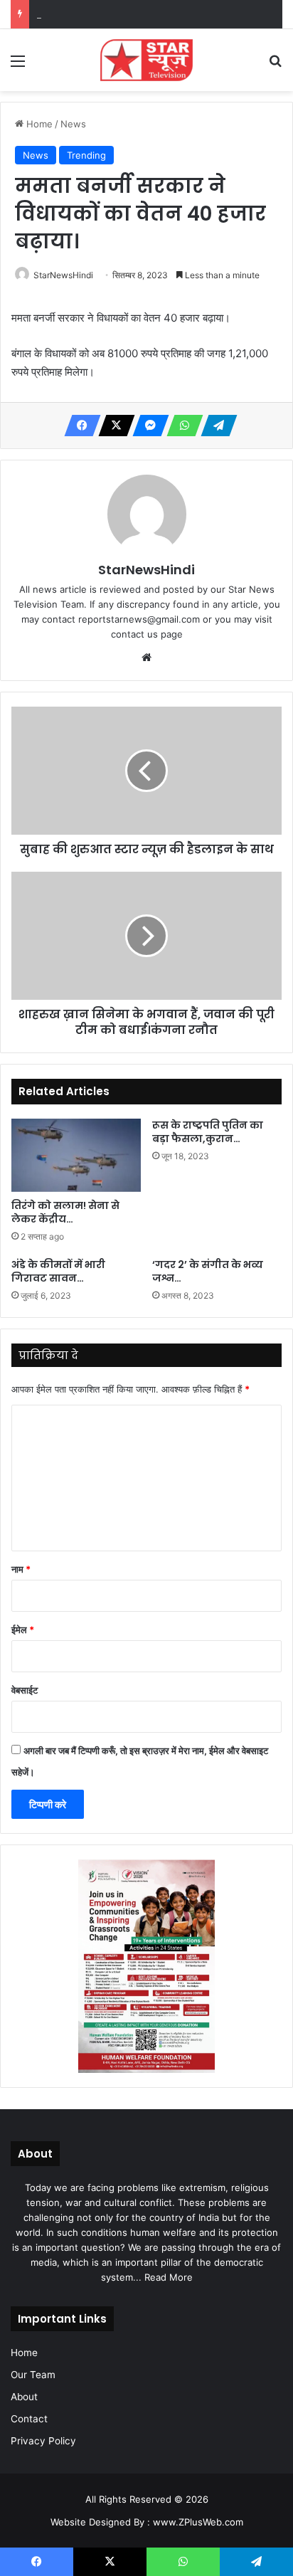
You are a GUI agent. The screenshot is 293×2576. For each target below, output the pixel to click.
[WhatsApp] (181, 426)
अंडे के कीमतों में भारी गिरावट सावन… (58, 1271)
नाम (21, 1569)
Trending (86, 155)
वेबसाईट (25, 1690)
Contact (29, 2419)
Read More (169, 2277)
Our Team (33, 2375)
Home (38, 124)
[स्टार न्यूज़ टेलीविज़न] (146, 60)
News (73, 124)
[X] (112, 426)
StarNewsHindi (63, 275)
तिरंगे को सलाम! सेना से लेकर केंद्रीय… (65, 1212)
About (24, 2397)
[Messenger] (146, 426)
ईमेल (23, 1630)
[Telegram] (215, 426)
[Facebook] (78, 426)
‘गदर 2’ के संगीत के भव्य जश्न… (208, 1271)
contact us (134, 634)
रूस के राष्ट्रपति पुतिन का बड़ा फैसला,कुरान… (208, 1132)
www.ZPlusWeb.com (198, 2522)
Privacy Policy (43, 2441)
